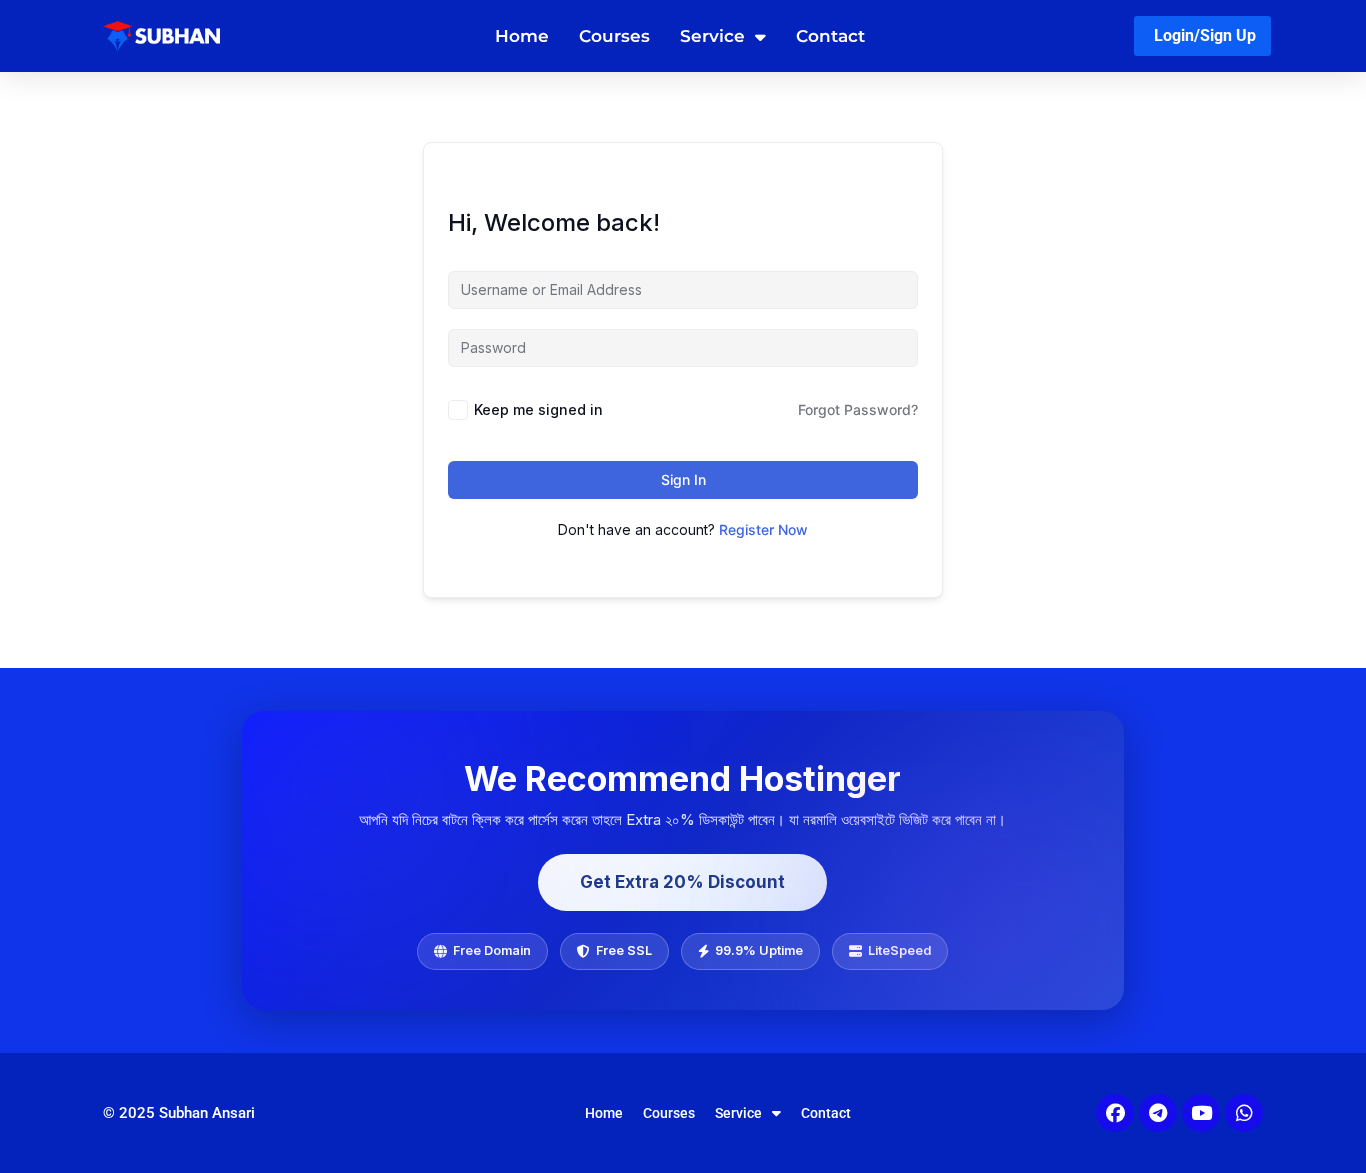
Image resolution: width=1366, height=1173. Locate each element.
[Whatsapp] (1244, 1113)
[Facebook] (1115, 1113)
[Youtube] (1201, 1113)
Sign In (683, 479)
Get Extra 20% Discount (682, 882)
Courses (614, 36)
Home (522, 36)
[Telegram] (1158, 1113)
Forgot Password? (858, 409)
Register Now (763, 529)
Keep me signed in (538, 409)
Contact (830, 36)
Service (712, 36)
